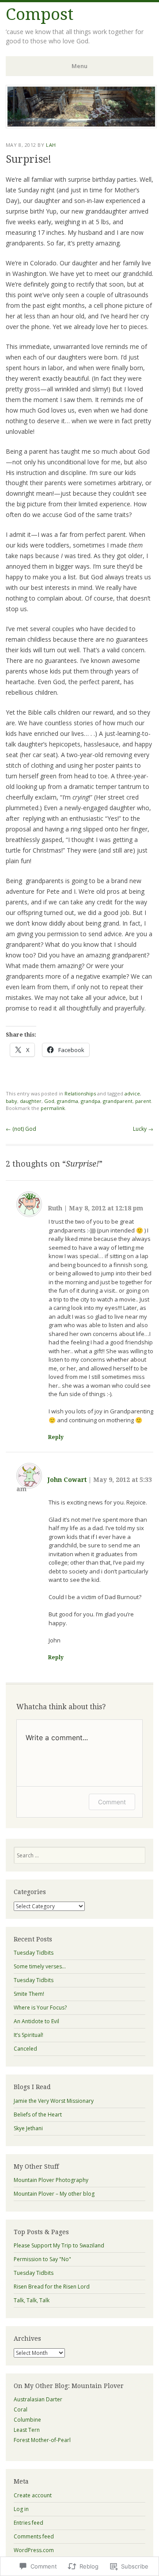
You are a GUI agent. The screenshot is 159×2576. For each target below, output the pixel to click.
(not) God (21, 1129)
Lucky (143, 1129)
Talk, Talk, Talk (32, 2300)
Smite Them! (29, 1994)
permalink (53, 1108)
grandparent (118, 1101)
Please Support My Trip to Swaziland (59, 2245)
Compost (40, 14)
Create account (33, 2495)
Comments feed (34, 2536)
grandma (68, 1101)
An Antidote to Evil (36, 2021)
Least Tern (27, 2430)
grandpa (91, 1101)
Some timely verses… (40, 1966)
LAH (51, 145)
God (49, 1101)
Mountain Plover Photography (51, 2180)
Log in (21, 2509)
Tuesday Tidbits (34, 1953)
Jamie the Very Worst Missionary (54, 2101)
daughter (31, 1101)
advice (132, 1093)
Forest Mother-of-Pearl (42, 2440)
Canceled (25, 2049)
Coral (21, 2409)
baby (11, 1101)
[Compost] (81, 126)
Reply (56, 1437)
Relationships (80, 1093)
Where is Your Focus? (40, 2008)
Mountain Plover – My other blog (54, 2194)
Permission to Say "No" (42, 2259)
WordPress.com (34, 2550)
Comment (112, 1802)
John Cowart (67, 1480)
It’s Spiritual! (28, 2035)
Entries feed (28, 2523)
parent (143, 1101)
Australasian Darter (38, 2399)
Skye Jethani (28, 2128)
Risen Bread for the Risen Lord (52, 2287)
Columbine (27, 2420)
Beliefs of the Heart (38, 2115)
